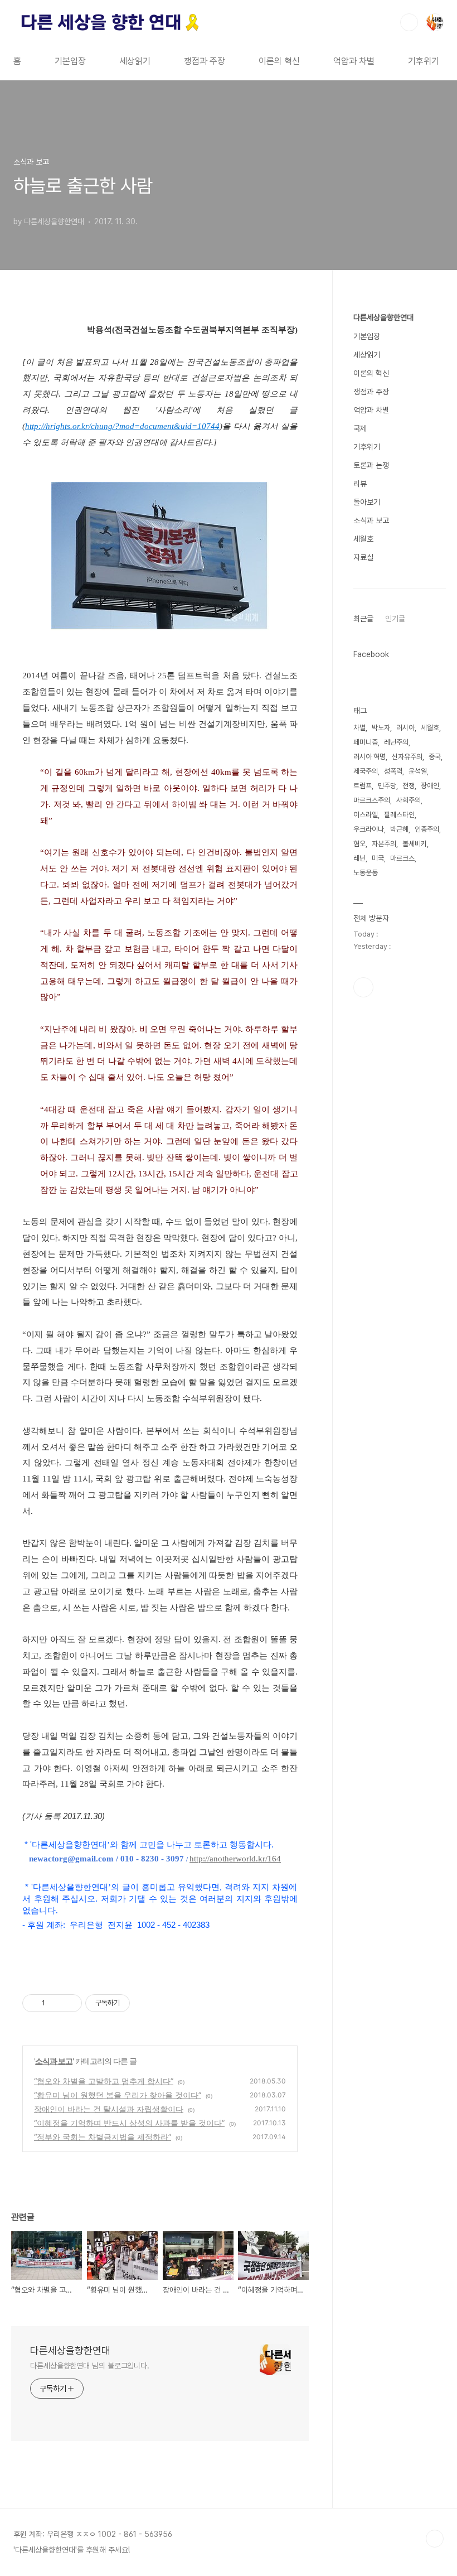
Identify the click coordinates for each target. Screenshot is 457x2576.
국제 (360, 428)
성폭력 (393, 771)
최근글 (363, 619)
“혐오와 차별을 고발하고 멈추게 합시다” (104, 2081)
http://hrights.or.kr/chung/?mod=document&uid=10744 (122, 426)
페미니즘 (366, 742)
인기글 (395, 619)
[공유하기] (55, 2003)
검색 (409, 22)
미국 (378, 858)
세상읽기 (135, 61)
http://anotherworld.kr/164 (235, 1859)
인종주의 (427, 829)
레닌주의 (396, 742)
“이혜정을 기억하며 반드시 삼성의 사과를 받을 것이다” (129, 2123)
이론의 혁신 (279, 61)
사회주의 (409, 800)
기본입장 (70, 61)
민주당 (387, 786)
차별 (359, 728)
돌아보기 (367, 502)
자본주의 (384, 844)
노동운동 (366, 873)
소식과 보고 (54, 2061)
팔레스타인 (399, 815)
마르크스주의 (372, 800)
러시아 (405, 728)
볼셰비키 (415, 844)
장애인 (430, 786)
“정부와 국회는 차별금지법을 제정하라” (103, 2137)
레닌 (359, 858)
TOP (435, 2539)
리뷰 (360, 484)
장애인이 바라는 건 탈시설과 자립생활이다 (109, 2109)
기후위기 (424, 61)
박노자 (381, 728)
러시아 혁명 (370, 757)
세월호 (363, 539)
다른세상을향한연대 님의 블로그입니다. (90, 2366)
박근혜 (399, 829)
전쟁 (409, 786)
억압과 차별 (354, 61)
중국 (435, 757)
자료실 (363, 557)
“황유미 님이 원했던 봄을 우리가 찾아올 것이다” (118, 2095)
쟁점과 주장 (205, 61)
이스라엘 (366, 815)
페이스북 (363, 987)
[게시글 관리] (69, 2003)
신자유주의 (407, 757)
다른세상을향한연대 (70, 2350)
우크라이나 (369, 829)
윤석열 (418, 771)
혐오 (359, 844)
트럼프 (363, 786)
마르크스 (402, 858)
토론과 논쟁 (371, 465)
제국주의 (366, 771)
